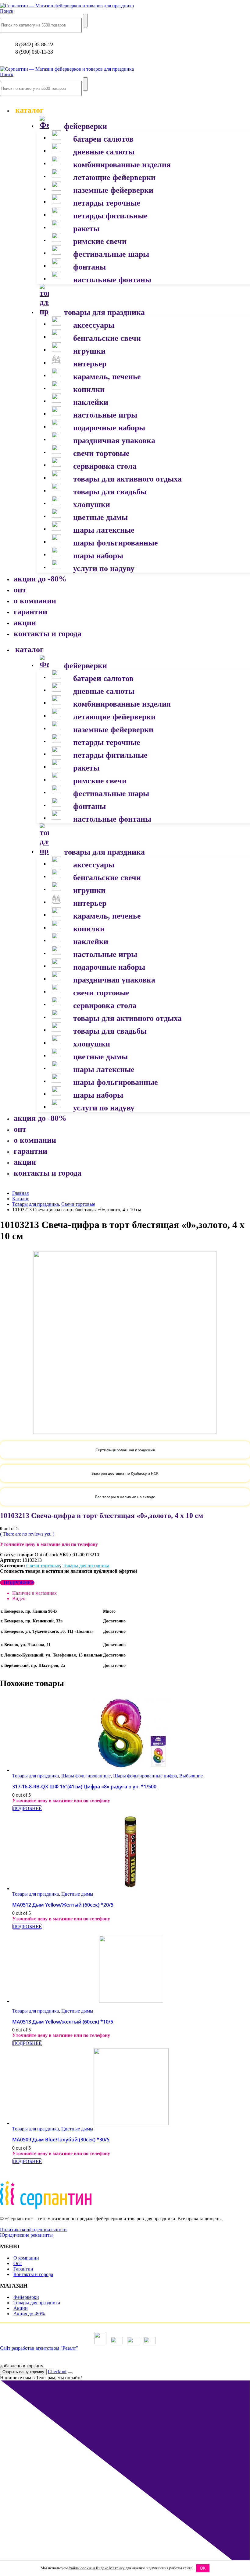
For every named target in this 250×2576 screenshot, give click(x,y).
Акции (21, 2308)
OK (203, 2568)
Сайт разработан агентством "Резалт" (39, 2348)
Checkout (57, 2371)
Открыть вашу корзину (23, 2372)
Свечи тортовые (43, 1566)
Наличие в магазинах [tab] (34, 1593)
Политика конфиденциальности (33, 2230)
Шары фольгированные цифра (145, 1776)
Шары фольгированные (86, 1776)
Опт (18, 2263)
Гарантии (23, 2269)
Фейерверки (26, 2297)
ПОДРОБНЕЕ (19, 1583)
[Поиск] (85, 21)
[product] (131, 1734)
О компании (26, 2258)
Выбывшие (191, 1776)
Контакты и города (33, 2274)
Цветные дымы (77, 1894)
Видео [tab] (19, 1599)
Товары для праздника (86, 1566)
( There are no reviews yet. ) (27, 1534)
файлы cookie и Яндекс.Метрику (97, 2568)
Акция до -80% (29, 2314)
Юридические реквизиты (26, 2235)
